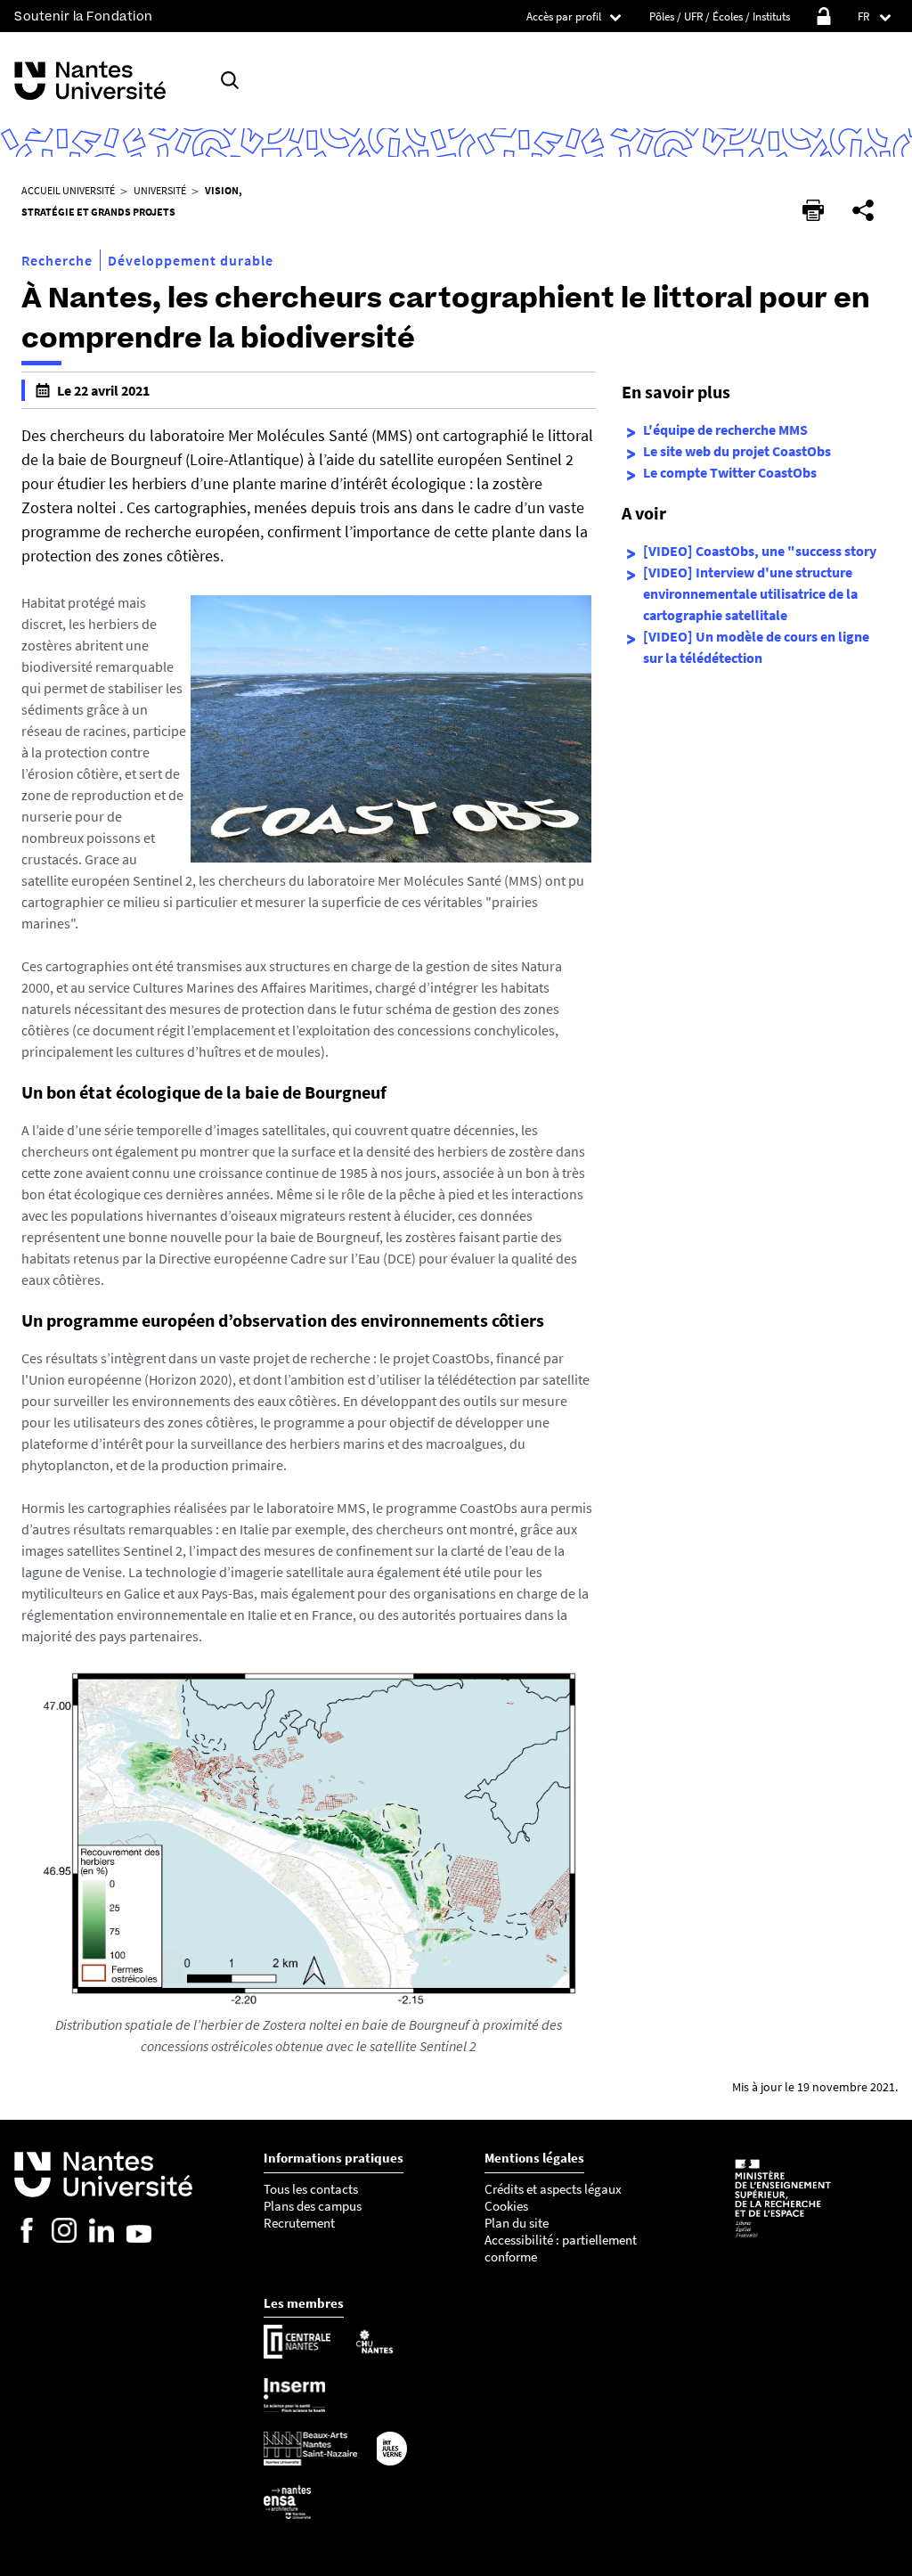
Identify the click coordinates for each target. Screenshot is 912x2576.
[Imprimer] (813, 210)
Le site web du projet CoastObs (737, 451)
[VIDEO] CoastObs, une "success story (760, 551)
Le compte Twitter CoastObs (730, 472)
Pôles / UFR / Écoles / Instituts (720, 16)
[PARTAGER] (863, 210)
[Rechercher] (230, 81)
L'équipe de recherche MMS (725, 429)
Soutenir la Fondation (84, 16)
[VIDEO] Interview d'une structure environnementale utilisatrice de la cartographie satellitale (750, 593)
